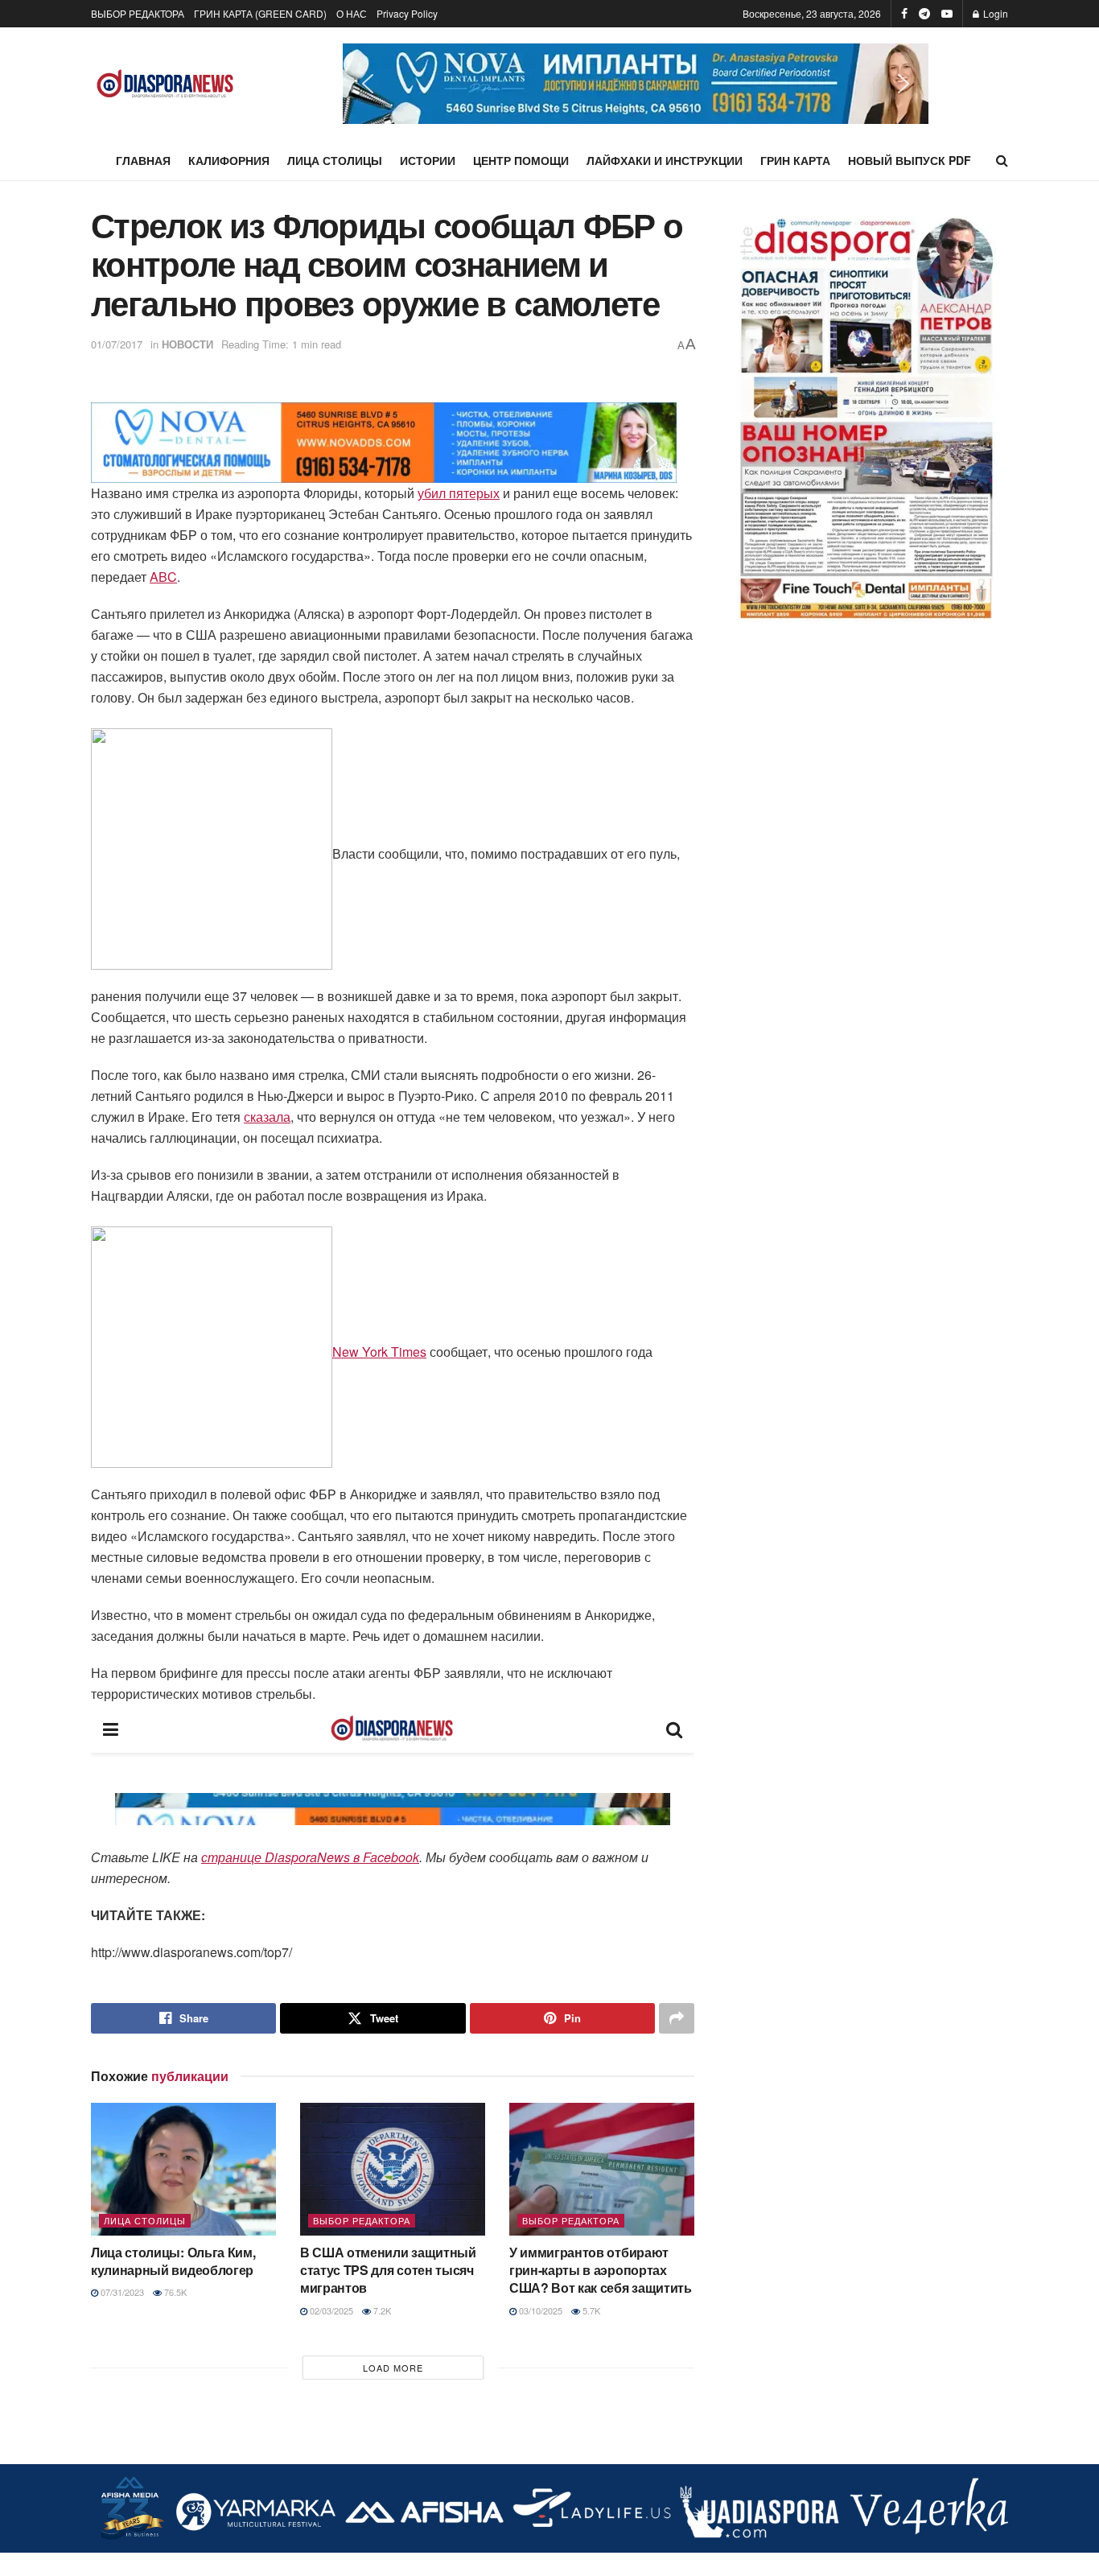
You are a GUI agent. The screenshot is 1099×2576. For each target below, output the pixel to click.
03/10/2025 (539, 2310)
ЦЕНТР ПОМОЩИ (521, 160)
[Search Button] (1002, 160)
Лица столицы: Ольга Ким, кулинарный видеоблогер (173, 2261)
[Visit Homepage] (165, 84)
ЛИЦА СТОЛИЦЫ (335, 160)
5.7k (590, 2310)
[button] (636, 84)
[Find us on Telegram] (924, 14)
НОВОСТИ (187, 344)
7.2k (381, 2310)
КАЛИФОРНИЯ (229, 160)
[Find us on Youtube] (947, 14)
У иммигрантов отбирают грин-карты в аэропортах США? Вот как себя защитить (601, 2270)
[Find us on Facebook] (904, 14)
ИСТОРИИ (428, 160)
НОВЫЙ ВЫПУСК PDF (910, 160)
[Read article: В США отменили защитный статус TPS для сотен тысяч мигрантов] (393, 2169)
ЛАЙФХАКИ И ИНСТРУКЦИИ (665, 160)
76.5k (174, 2292)
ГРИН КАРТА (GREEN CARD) (260, 13)
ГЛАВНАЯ (143, 160)
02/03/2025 (330, 2310)
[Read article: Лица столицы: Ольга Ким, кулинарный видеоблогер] (183, 2169)
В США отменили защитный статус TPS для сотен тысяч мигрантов (388, 2270)
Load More (393, 2368)
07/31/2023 (121, 2292)
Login (994, 13)
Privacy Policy (407, 13)
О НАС (352, 13)
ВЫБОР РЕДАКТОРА (138, 13)
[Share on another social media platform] (677, 2018)
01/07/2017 (117, 344)
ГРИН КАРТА (795, 160)
